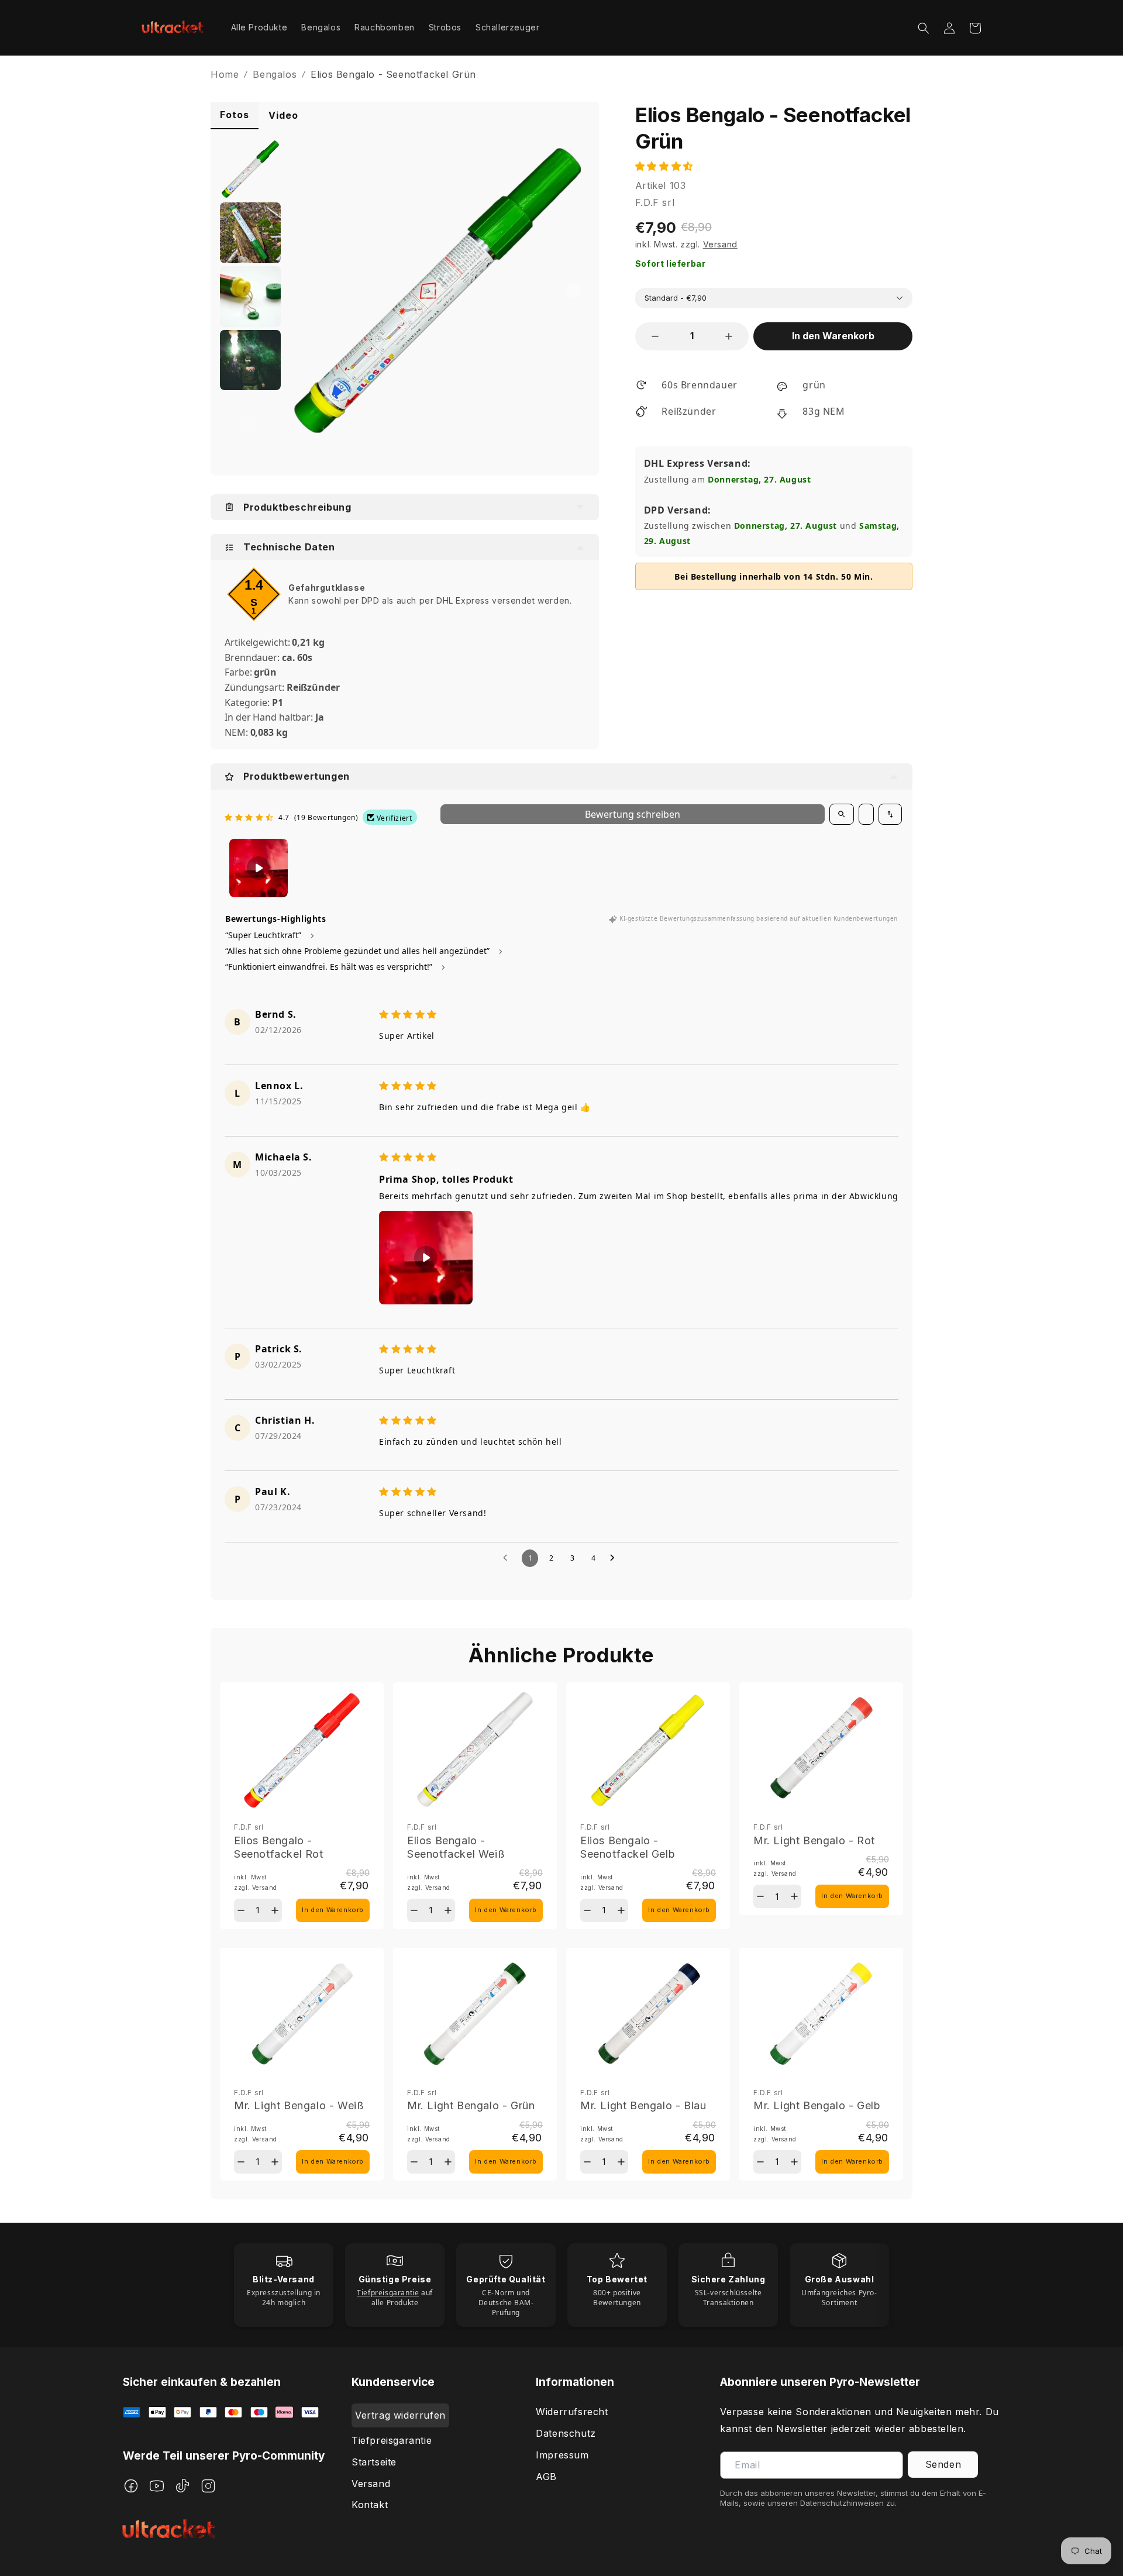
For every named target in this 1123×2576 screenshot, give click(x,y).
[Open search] (842, 814)
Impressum (562, 2455)
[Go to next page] (615, 1558)
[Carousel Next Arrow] (573, 291)
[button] (924, 28)
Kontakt (370, 2505)
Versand (371, 2484)
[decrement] (655, 336)
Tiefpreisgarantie (392, 2440)
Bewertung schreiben (633, 814)
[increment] (729, 336)
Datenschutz (566, 2433)
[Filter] (866, 814)
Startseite (374, 2462)
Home (225, 74)
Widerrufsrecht (572, 2412)
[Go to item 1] (259, 868)
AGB (546, 2477)
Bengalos (275, 74)
